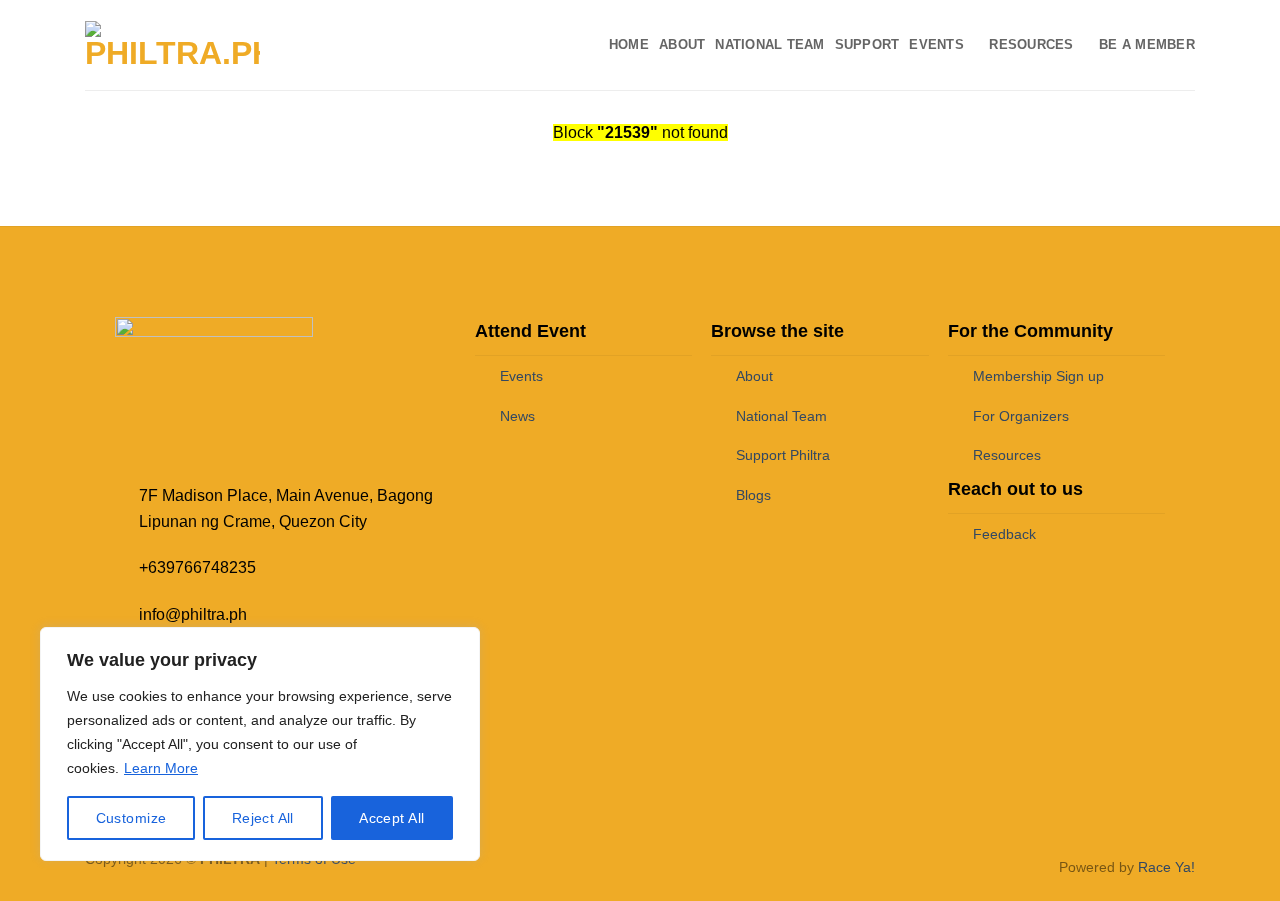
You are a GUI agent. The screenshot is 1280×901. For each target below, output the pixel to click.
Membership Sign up (1038, 376)
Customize (131, 818)
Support (867, 44)
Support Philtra (783, 455)
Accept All (391, 818)
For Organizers (1021, 416)
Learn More (161, 768)
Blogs (753, 495)
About (682, 44)
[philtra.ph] (172, 45)
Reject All (263, 818)
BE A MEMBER (1147, 44)
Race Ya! (1166, 867)
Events (936, 44)
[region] (260, 744)
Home (629, 44)
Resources (1031, 44)
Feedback (1004, 534)
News (517, 416)
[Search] (297, 45)
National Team (769, 44)
